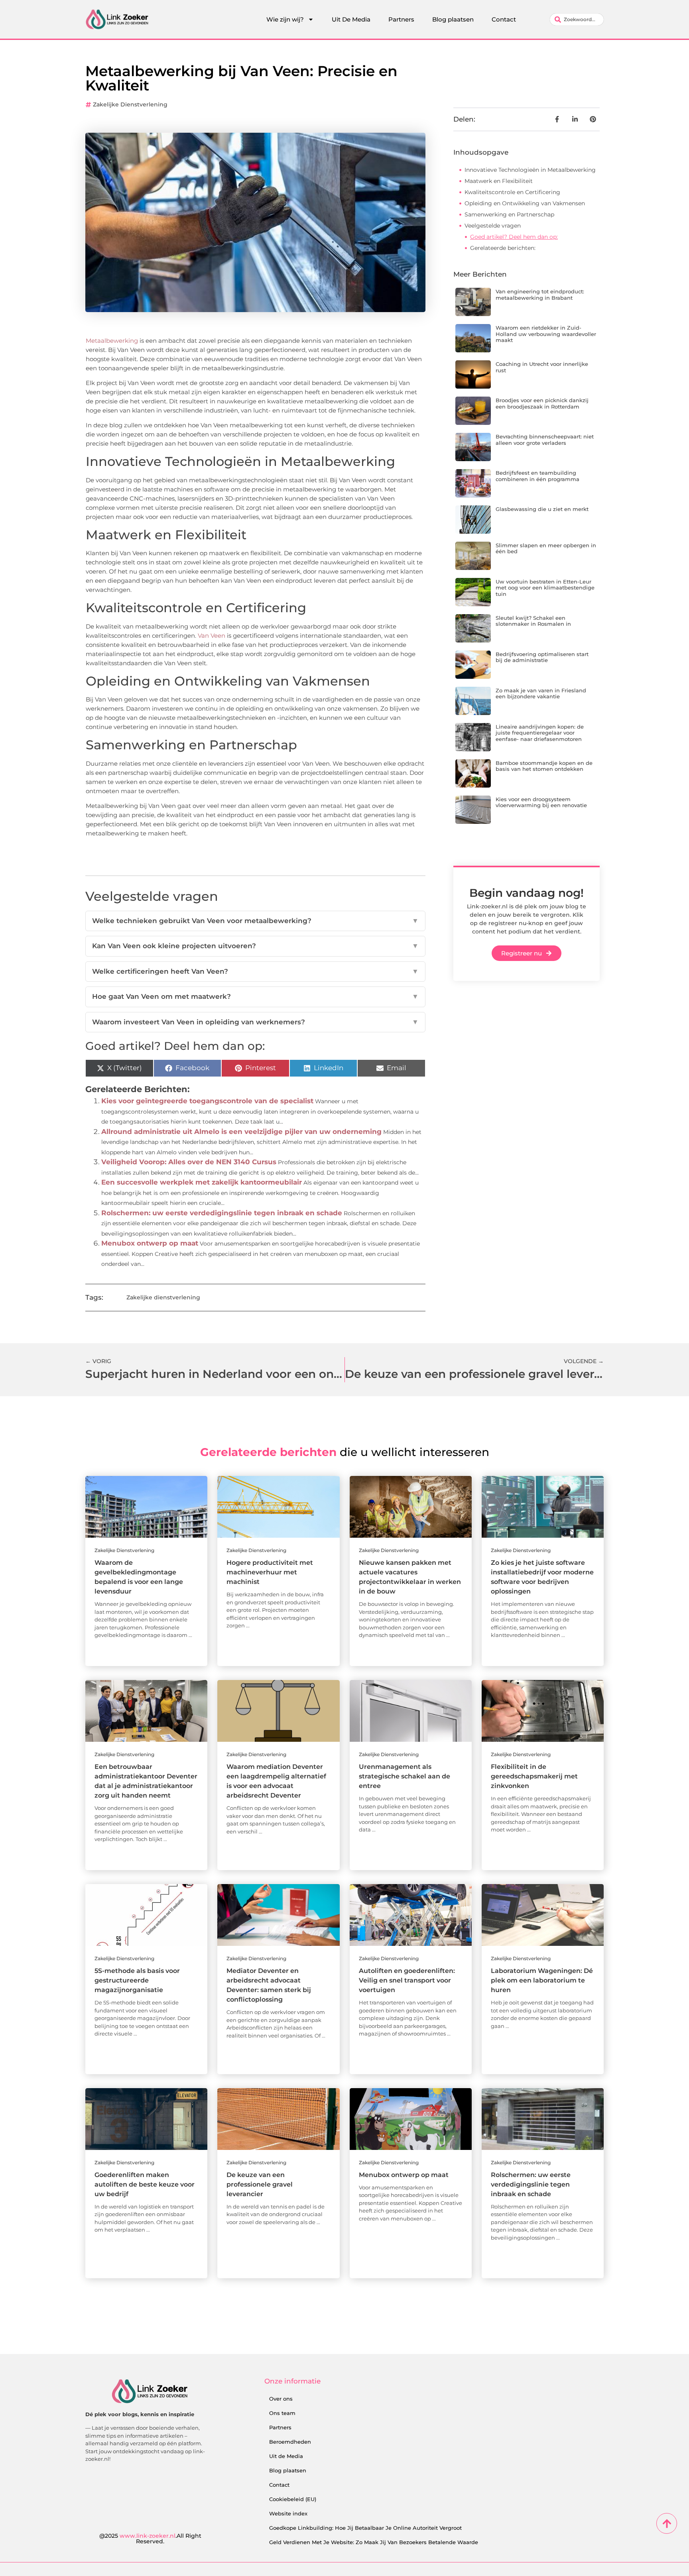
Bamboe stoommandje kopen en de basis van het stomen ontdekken (544, 766)
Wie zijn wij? (285, 19)
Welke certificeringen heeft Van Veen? (255, 971)
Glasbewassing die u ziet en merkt (542, 509)
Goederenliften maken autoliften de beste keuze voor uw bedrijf (145, 2184)
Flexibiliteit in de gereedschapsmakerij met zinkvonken (534, 1776)
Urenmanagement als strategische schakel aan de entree (405, 1776)
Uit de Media (286, 2456)
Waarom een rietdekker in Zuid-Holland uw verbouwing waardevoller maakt (546, 334)
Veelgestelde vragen (493, 226)
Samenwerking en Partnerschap (509, 214)
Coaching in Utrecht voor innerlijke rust (542, 367)
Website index (288, 2513)
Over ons (281, 2399)
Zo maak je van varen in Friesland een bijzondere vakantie (541, 694)
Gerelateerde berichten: (503, 248)
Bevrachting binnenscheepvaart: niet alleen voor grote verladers (545, 440)
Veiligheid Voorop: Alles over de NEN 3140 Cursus (189, 1162)
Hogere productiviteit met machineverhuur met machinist (270, 1572)
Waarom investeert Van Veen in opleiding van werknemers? (255, 1022)
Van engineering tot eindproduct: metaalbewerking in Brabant (540, 295)
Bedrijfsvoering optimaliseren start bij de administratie (542, 657)
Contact (504, 19)
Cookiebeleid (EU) (293, 2499)
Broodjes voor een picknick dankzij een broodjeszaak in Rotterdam (542, 403)
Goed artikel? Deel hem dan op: (514, 237)
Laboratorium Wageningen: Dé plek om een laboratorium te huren (542, 1980)
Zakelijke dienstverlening (130, 104)
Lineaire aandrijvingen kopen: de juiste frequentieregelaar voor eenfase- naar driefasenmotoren (540, 733)
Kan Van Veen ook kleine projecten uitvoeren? (255, 946)
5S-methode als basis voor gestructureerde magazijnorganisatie (137, 1980)
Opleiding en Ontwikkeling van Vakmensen (525, 203)
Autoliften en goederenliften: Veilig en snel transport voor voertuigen (407, 1980)
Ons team (282, 2413)
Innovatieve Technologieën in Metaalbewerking (530, 170)
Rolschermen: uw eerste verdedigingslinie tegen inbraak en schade (222, 1213)
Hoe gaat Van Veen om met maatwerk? (255, 996)
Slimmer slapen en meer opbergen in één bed (546, 548)
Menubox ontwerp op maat (150, 1243)
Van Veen (211, 636)
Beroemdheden (290, 2442)
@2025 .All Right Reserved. (150, 2539)
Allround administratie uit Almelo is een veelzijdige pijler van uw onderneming (241, 1132)
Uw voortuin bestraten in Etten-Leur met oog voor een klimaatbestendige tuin (545, 588)
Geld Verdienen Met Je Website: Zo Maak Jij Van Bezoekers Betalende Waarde (374, 2542)
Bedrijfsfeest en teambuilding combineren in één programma (537, 476)
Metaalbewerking (112, 341)
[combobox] (577, 20)
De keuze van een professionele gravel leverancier (260, 2184)
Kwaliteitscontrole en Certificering (512, 192)
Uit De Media (351, 19)
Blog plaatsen (453, 19)
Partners (401, 19)
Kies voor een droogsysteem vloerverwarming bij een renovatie (541, 802)
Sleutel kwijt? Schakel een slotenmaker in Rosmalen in (533, 621)
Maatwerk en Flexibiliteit (499, 181)
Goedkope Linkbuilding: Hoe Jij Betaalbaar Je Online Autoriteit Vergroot (365, 2528)
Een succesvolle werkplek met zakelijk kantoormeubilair (202, 1182)
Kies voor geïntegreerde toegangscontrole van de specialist (207, 1101)
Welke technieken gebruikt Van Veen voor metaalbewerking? (255, 921)
